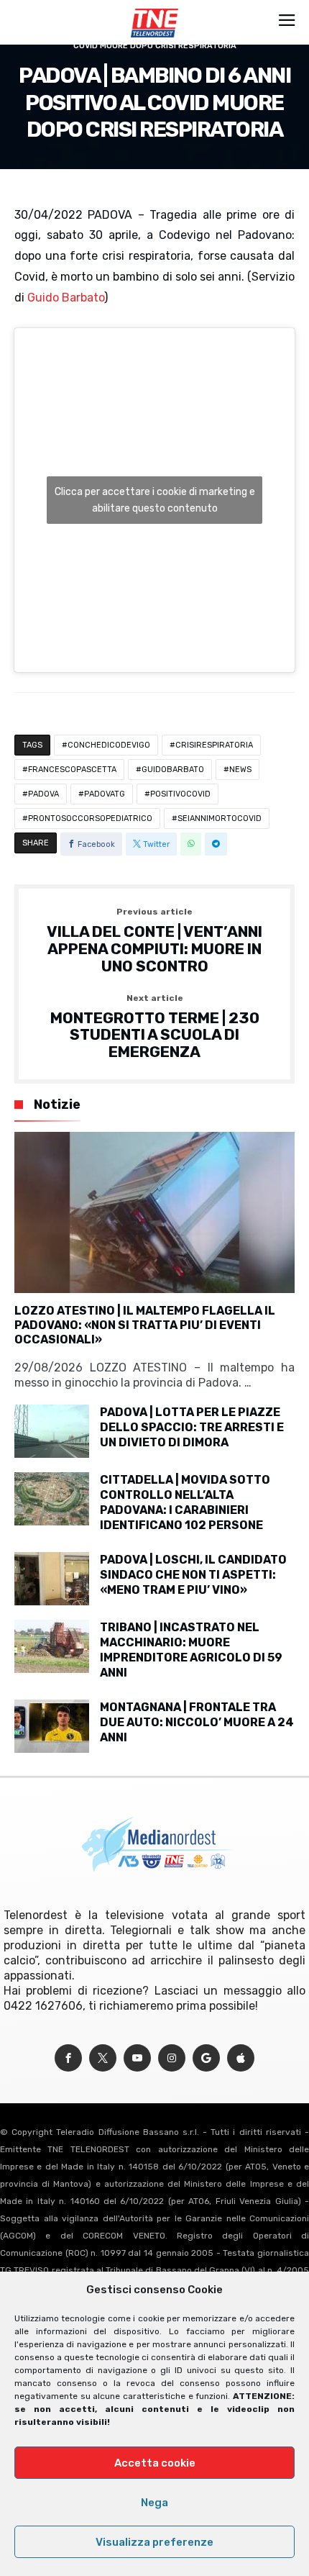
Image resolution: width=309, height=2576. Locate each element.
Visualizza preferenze (154, 2542)
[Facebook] (68, 2058)
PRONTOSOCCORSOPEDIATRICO (90, 818)
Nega (154, 2503)
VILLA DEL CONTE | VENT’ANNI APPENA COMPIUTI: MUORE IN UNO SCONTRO (154, 941)
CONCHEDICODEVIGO (109, 745)
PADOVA (43, 794)
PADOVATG (105, 794)
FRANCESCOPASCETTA (72, 770)
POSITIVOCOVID (180, 794)
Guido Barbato (66, 298)
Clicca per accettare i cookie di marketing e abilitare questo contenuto (155, 500)
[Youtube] (137, 2058)
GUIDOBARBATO (173, 770)
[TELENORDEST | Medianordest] (154, 9)
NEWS (240, 770)
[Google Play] (206, 2058)
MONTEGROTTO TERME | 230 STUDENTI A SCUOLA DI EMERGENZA (155, 1027)
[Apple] (241, 2058)
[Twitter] (103, 2058)
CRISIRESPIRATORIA (214, 745)
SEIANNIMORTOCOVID (220, 818)
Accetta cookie (155, 2463)
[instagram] (172, 2058)
